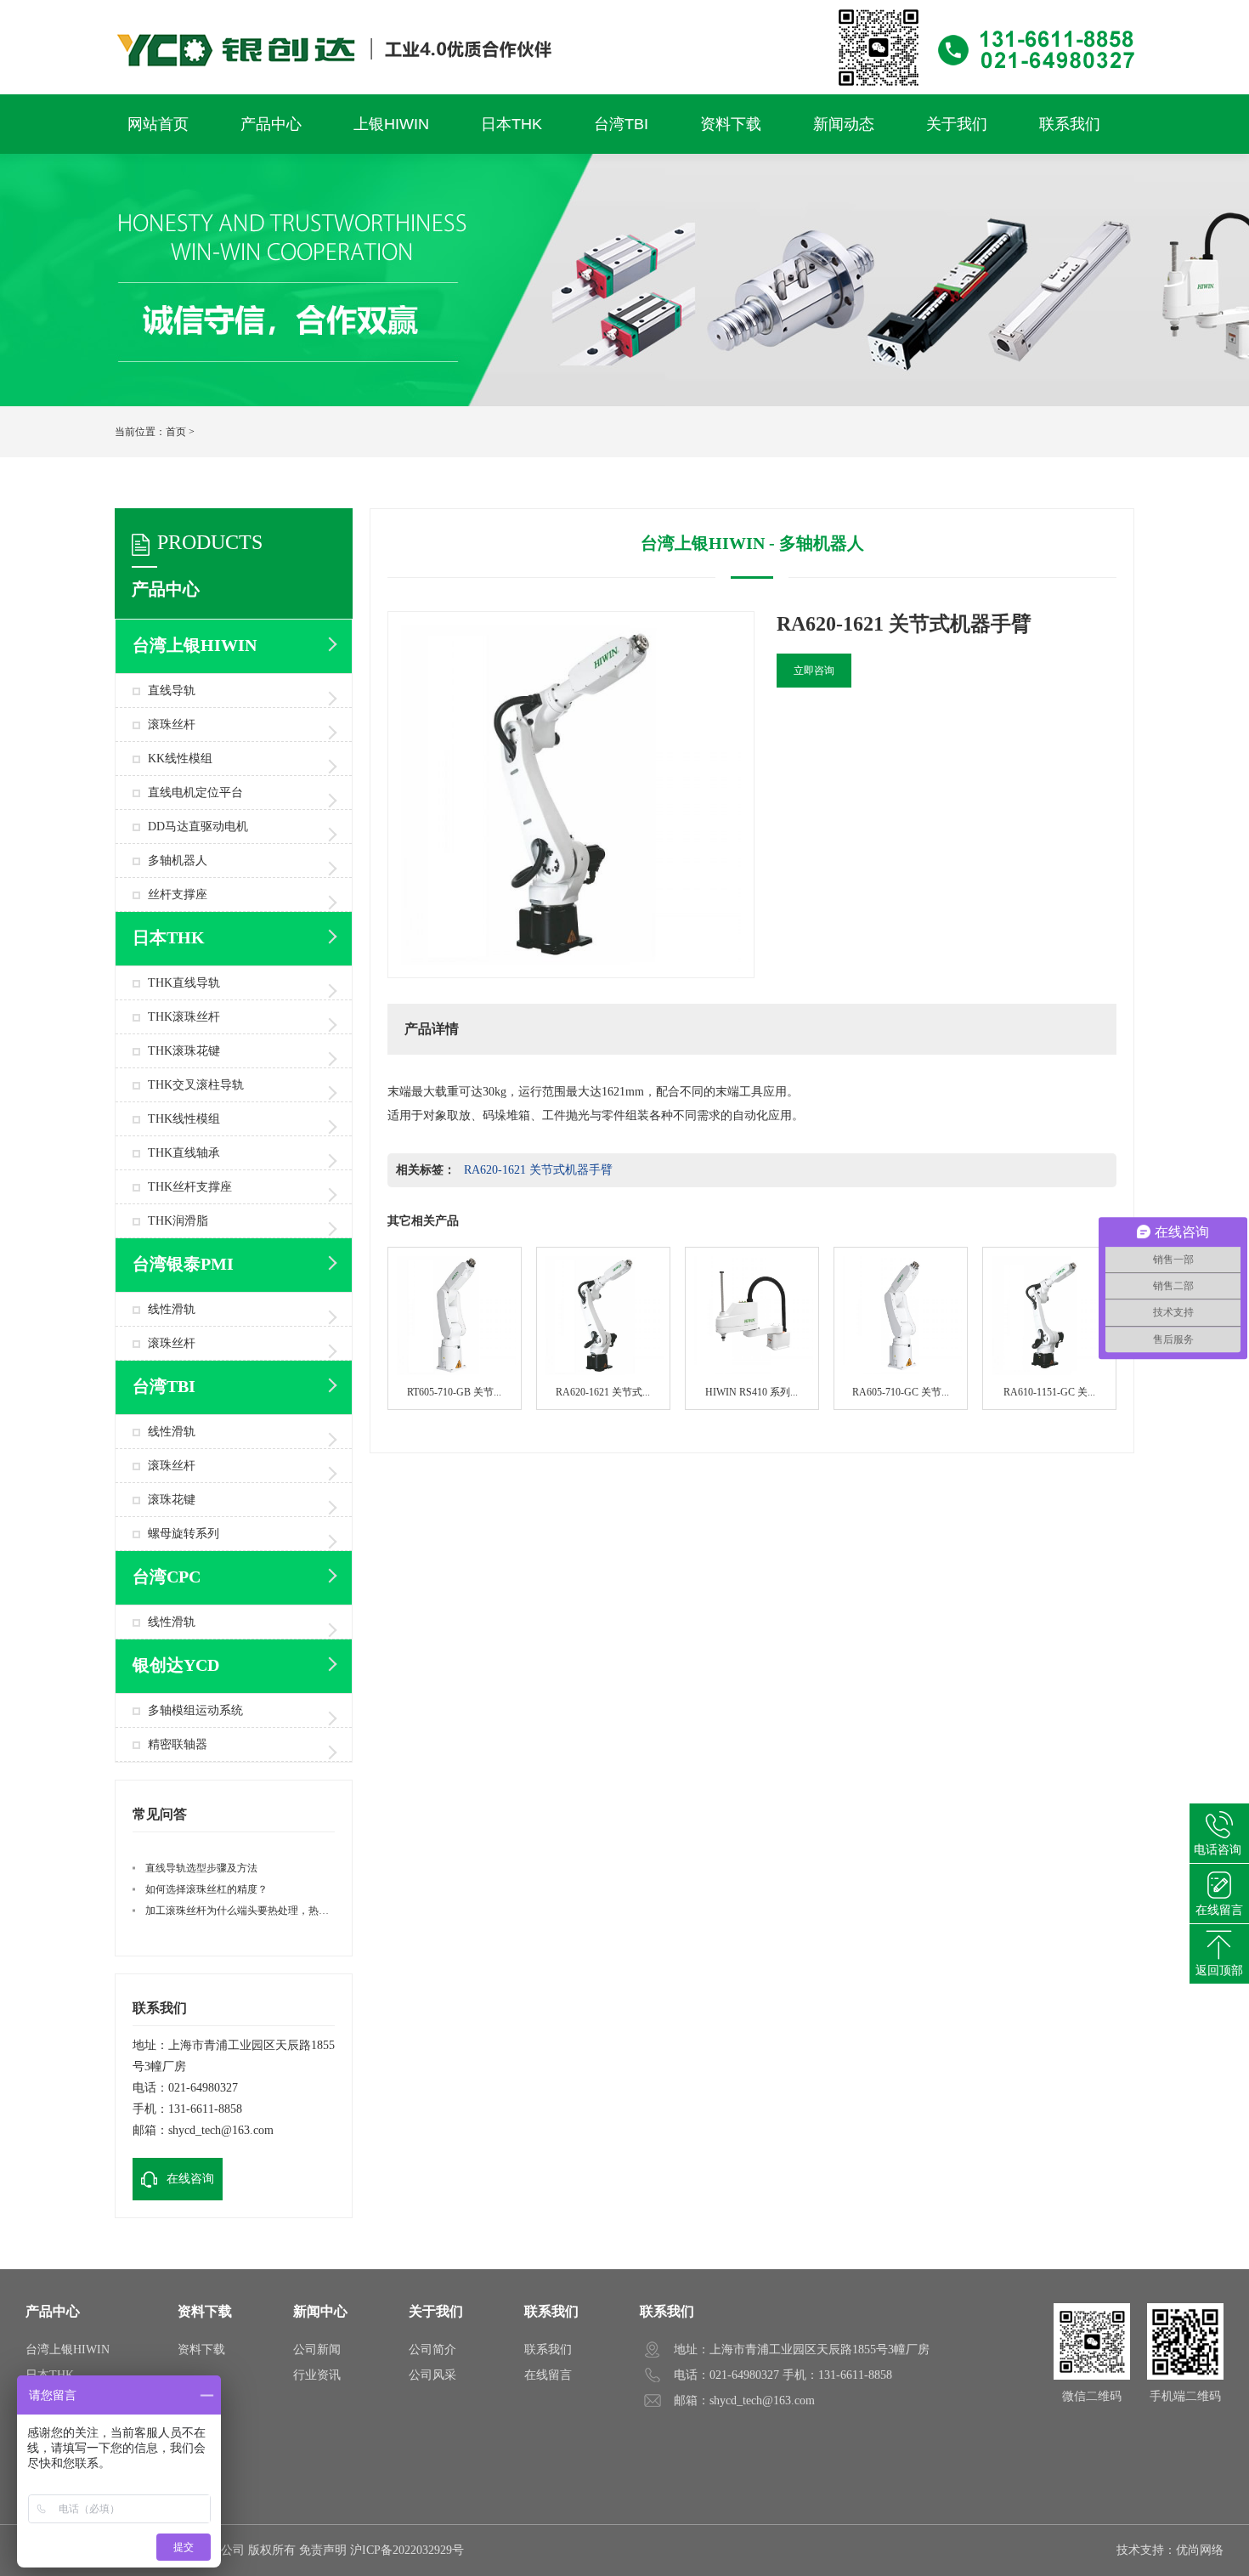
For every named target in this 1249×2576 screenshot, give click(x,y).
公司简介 (432, 2350)
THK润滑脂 (178, 1221)
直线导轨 (172, 691)
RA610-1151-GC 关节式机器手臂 (1049, 1328)
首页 (176, 432)
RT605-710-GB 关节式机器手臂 (455, 1328)
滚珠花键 (172, 1500)
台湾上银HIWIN (68, 2350)
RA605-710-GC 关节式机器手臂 (901, 1328)
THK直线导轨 (184, 983)
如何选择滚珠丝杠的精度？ (206, 1889)
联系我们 (551, 2311)
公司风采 (432, 2375)
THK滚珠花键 (184, 1051)
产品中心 (53, 2311)
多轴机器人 (178, 861)
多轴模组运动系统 (195, 1710)
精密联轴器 (178, 1744)
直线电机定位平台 (195, 793)
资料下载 (205, 2311)
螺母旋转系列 (184, 1534)
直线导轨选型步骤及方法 (201, 1868)
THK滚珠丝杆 (184, 1017)
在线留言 (548, 2375)
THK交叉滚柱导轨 (196, 1085)
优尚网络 (1200, 2550)
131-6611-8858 (205, 2109)
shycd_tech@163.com (221, 2130)
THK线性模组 (184, 1119)
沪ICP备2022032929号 (407, 2550)
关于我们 (436, 2311)
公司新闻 (317, 2350)
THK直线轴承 (184, 1153)
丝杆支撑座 (178, 895)
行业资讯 (317, 2375)
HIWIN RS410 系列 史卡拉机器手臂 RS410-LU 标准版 (752, 1328)
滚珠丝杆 (172, 725)
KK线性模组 (180, 759)
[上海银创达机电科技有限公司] (624, 8)
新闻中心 (320, 2311)
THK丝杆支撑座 (190, 1187)
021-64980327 (203, 2088)
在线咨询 (190, 2179)
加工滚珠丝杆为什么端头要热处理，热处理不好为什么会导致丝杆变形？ (308, 1911)
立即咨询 (814, 671)
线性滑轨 (172, 1309)
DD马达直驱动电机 (198, 827)
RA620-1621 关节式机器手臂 (538, 1170)
